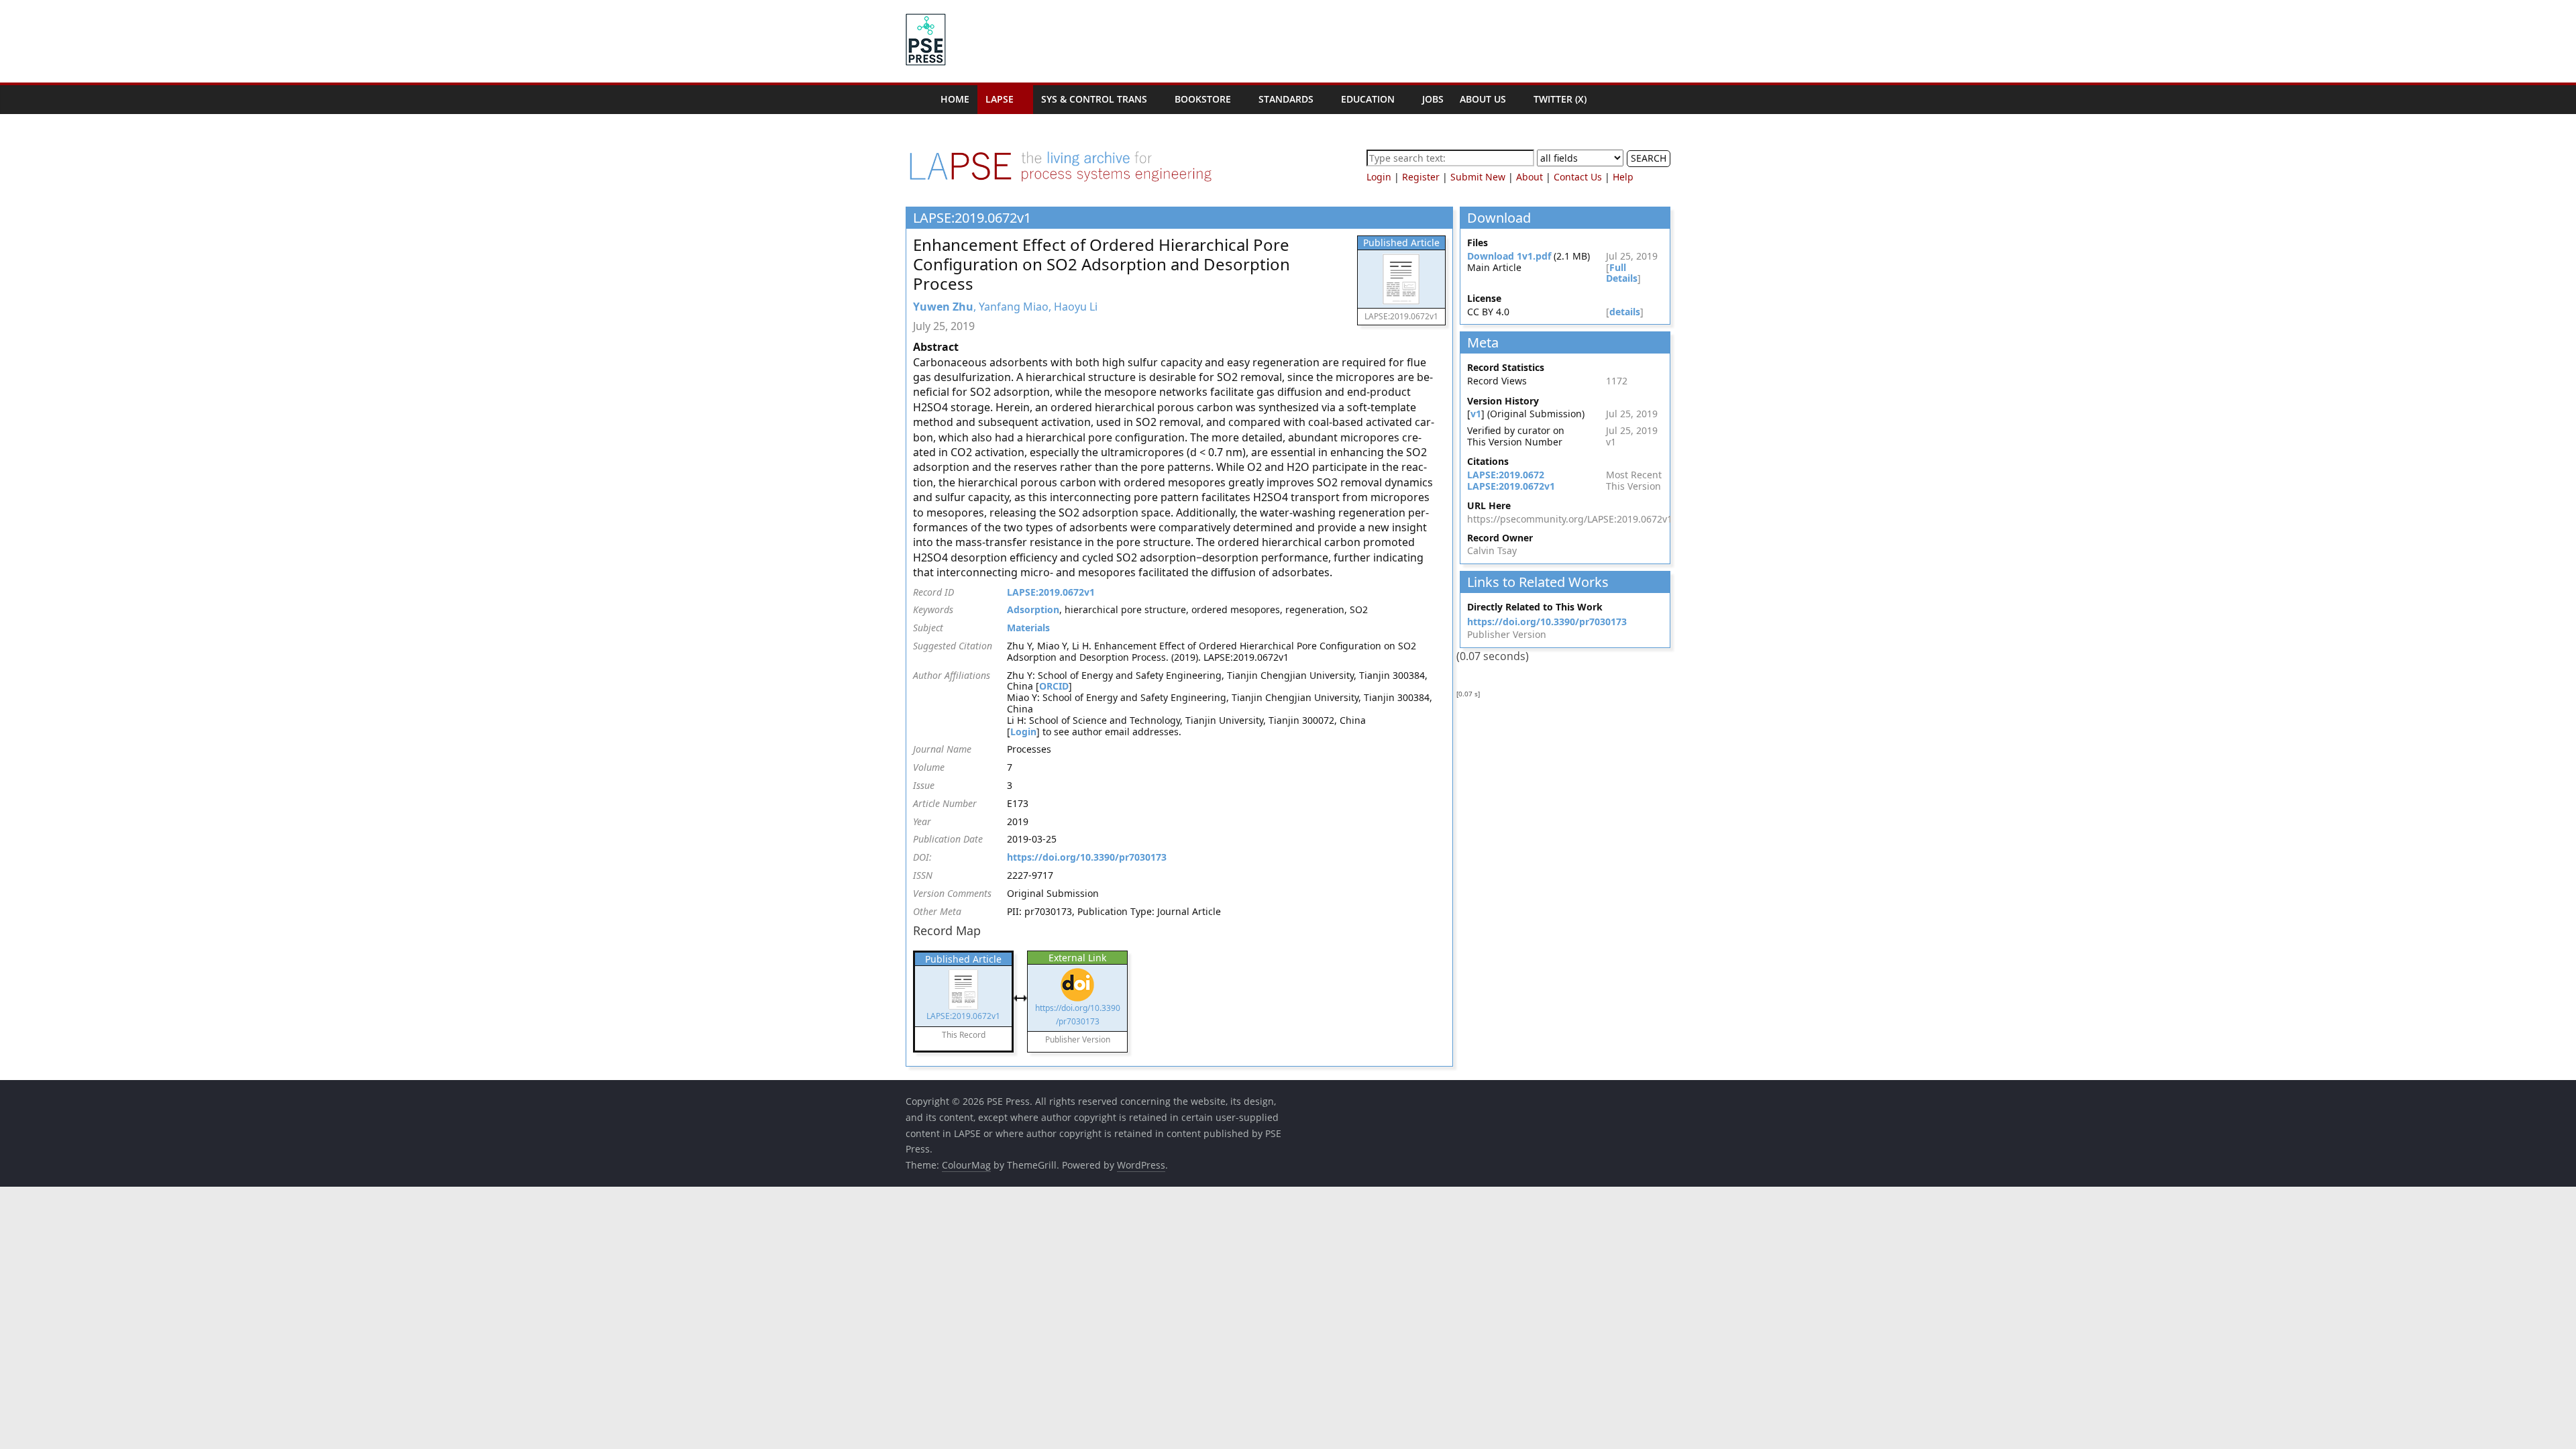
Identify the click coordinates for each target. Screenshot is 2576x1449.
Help (1623, 177)
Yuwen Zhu (943, 307)
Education (1368, 99)
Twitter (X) (1560, 99)
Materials (1028, 628)
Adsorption (1033, 609)
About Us (1483, 99)
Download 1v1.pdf (1509, 256)
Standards (1286, 99)
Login (1379, 177)
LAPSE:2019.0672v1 (1051, 592)
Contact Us (1578, 177)
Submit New (1478, 177)
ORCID (1054, 686)
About (1529, 177)
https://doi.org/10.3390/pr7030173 (1087, 857)
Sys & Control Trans (1094, 99)
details (1625, 312)
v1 (1476, 414)
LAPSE (1000, 99)
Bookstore (1203, 99)
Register (1421, 177)
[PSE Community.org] (919, 100)
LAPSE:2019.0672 (1506, 475)
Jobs (1433, 99)
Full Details (1622, 273)
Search (1649, 158)
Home (955, 99)
